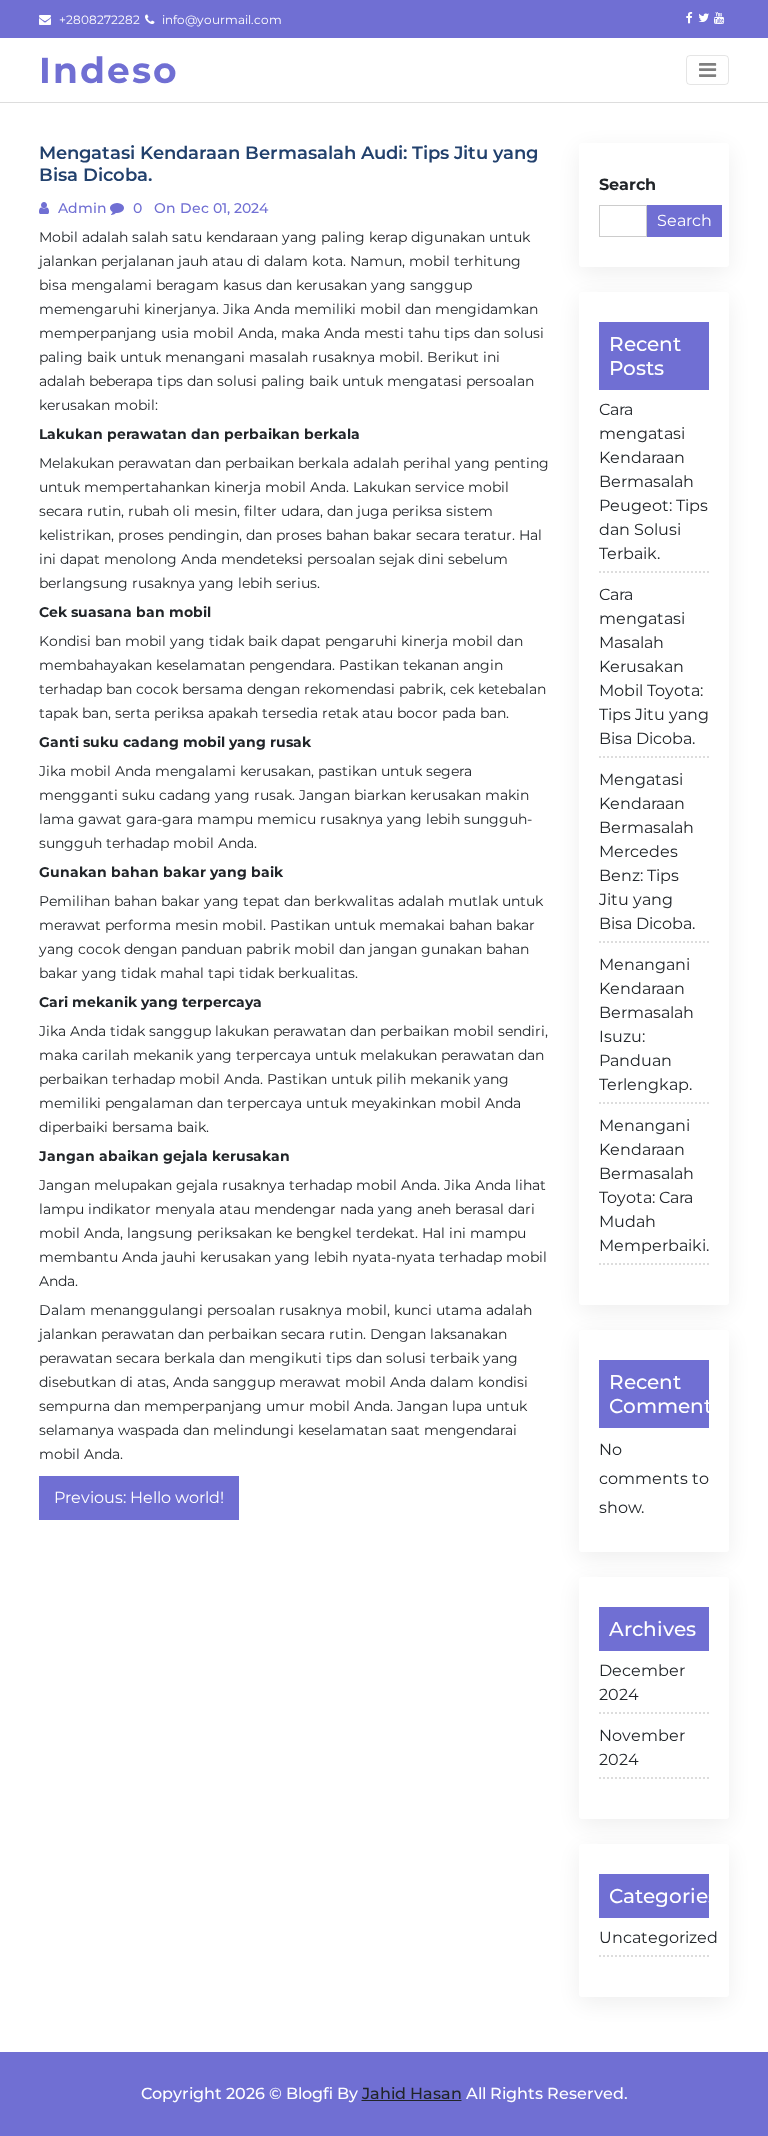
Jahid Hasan (412, 2093)
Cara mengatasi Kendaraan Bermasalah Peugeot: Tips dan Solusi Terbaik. (653, 481)
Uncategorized (654, 1937)
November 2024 (642, 1747)
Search (627, 184)
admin (80, 208)
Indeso (109, 70)
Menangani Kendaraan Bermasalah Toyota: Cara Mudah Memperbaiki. (654, 1185)
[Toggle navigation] (707, 70)
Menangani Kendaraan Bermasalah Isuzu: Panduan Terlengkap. (646, 1024)
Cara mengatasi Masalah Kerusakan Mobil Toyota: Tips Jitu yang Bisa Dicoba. (654, 666)
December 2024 (642, 1682)
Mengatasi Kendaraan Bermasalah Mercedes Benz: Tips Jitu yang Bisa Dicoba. (647, 851)
